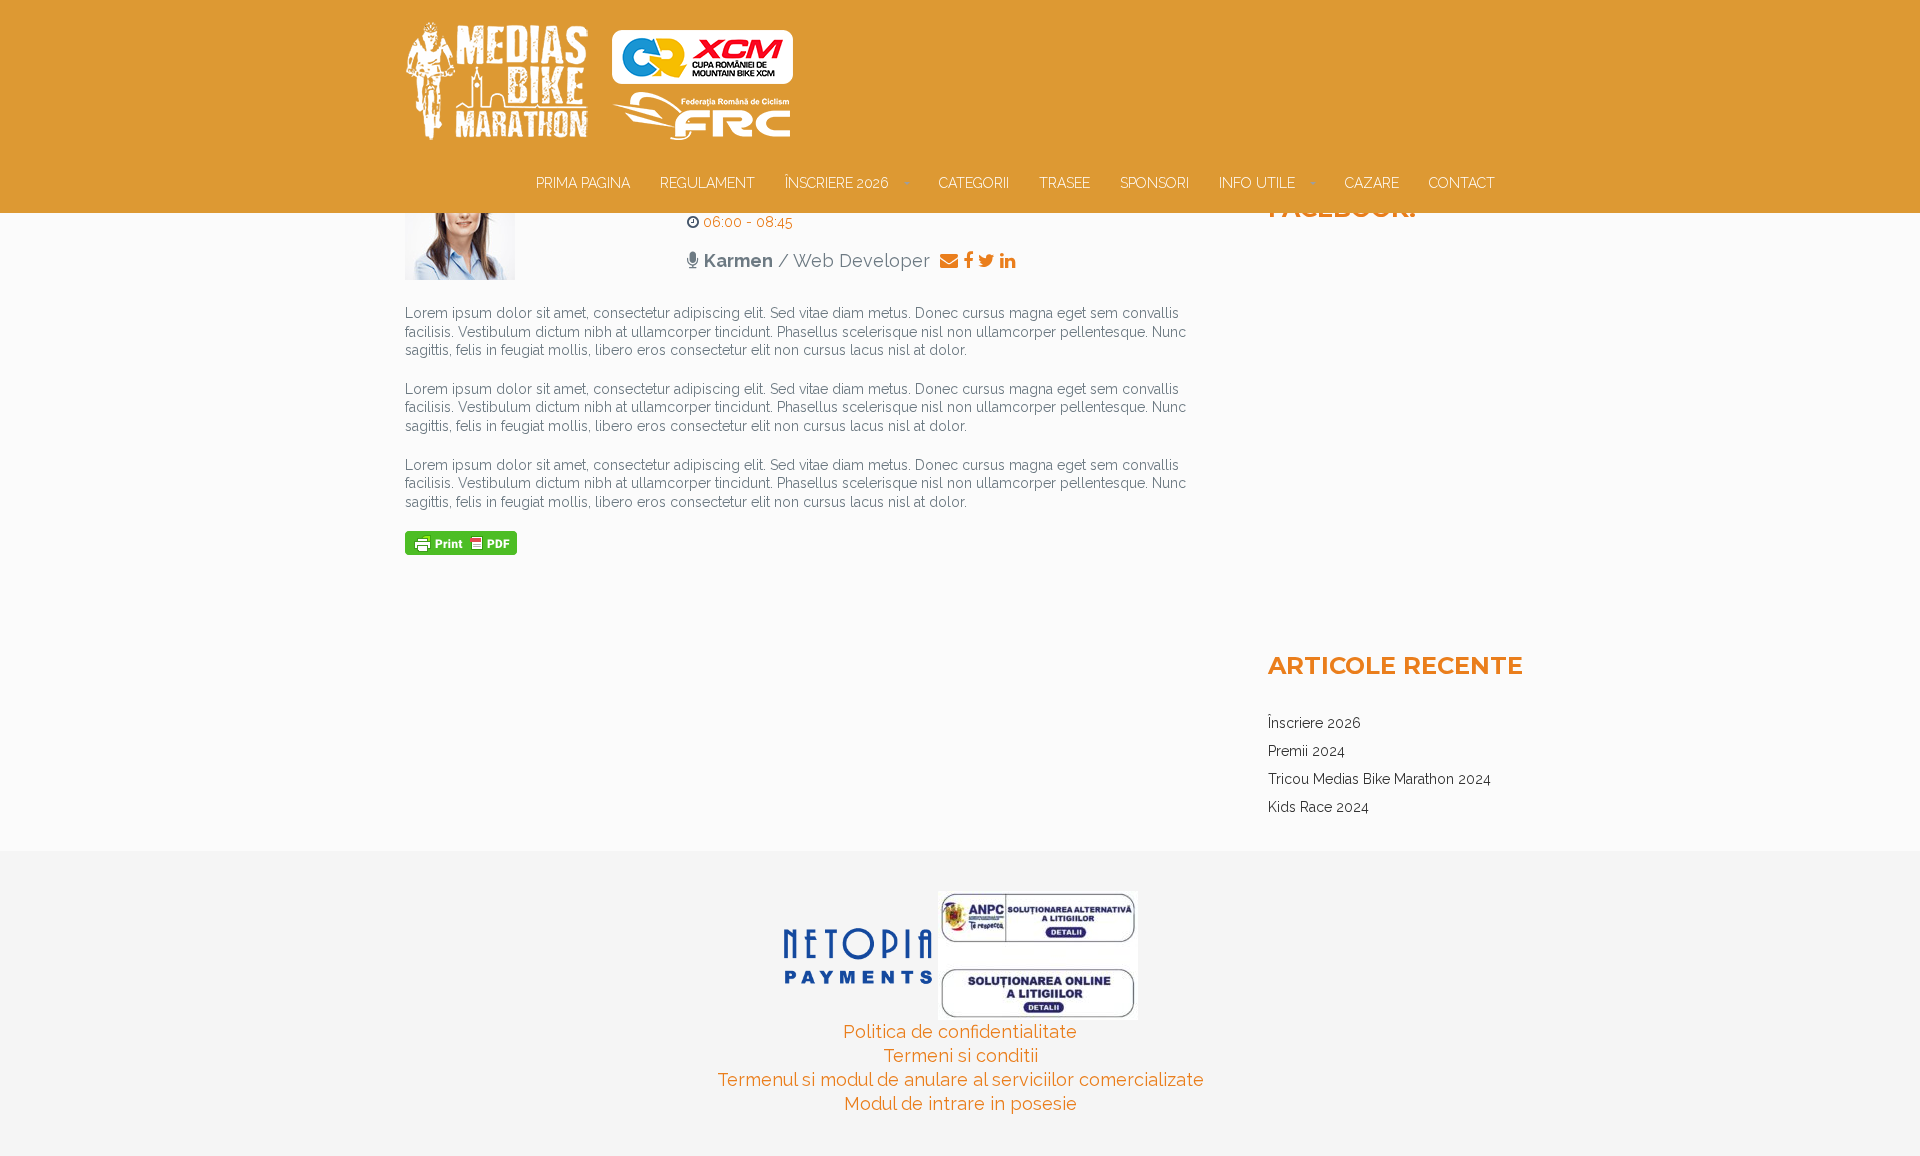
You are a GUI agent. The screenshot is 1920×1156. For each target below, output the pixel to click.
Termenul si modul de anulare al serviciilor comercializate (960, 1079)
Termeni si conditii (960, 1055)
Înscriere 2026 (837, 183)
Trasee (1064, 183)
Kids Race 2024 (1318, 807)
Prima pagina (583, 183)
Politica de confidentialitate (960, 1031)
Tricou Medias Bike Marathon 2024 (1379, 779)
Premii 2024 (1306, 751)
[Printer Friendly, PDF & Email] (461, 542)
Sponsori (1154, 183)
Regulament (707, 183)
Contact (1462, 183)
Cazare (1372, 183)
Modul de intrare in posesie (960, 1103)
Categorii (974, 183)
